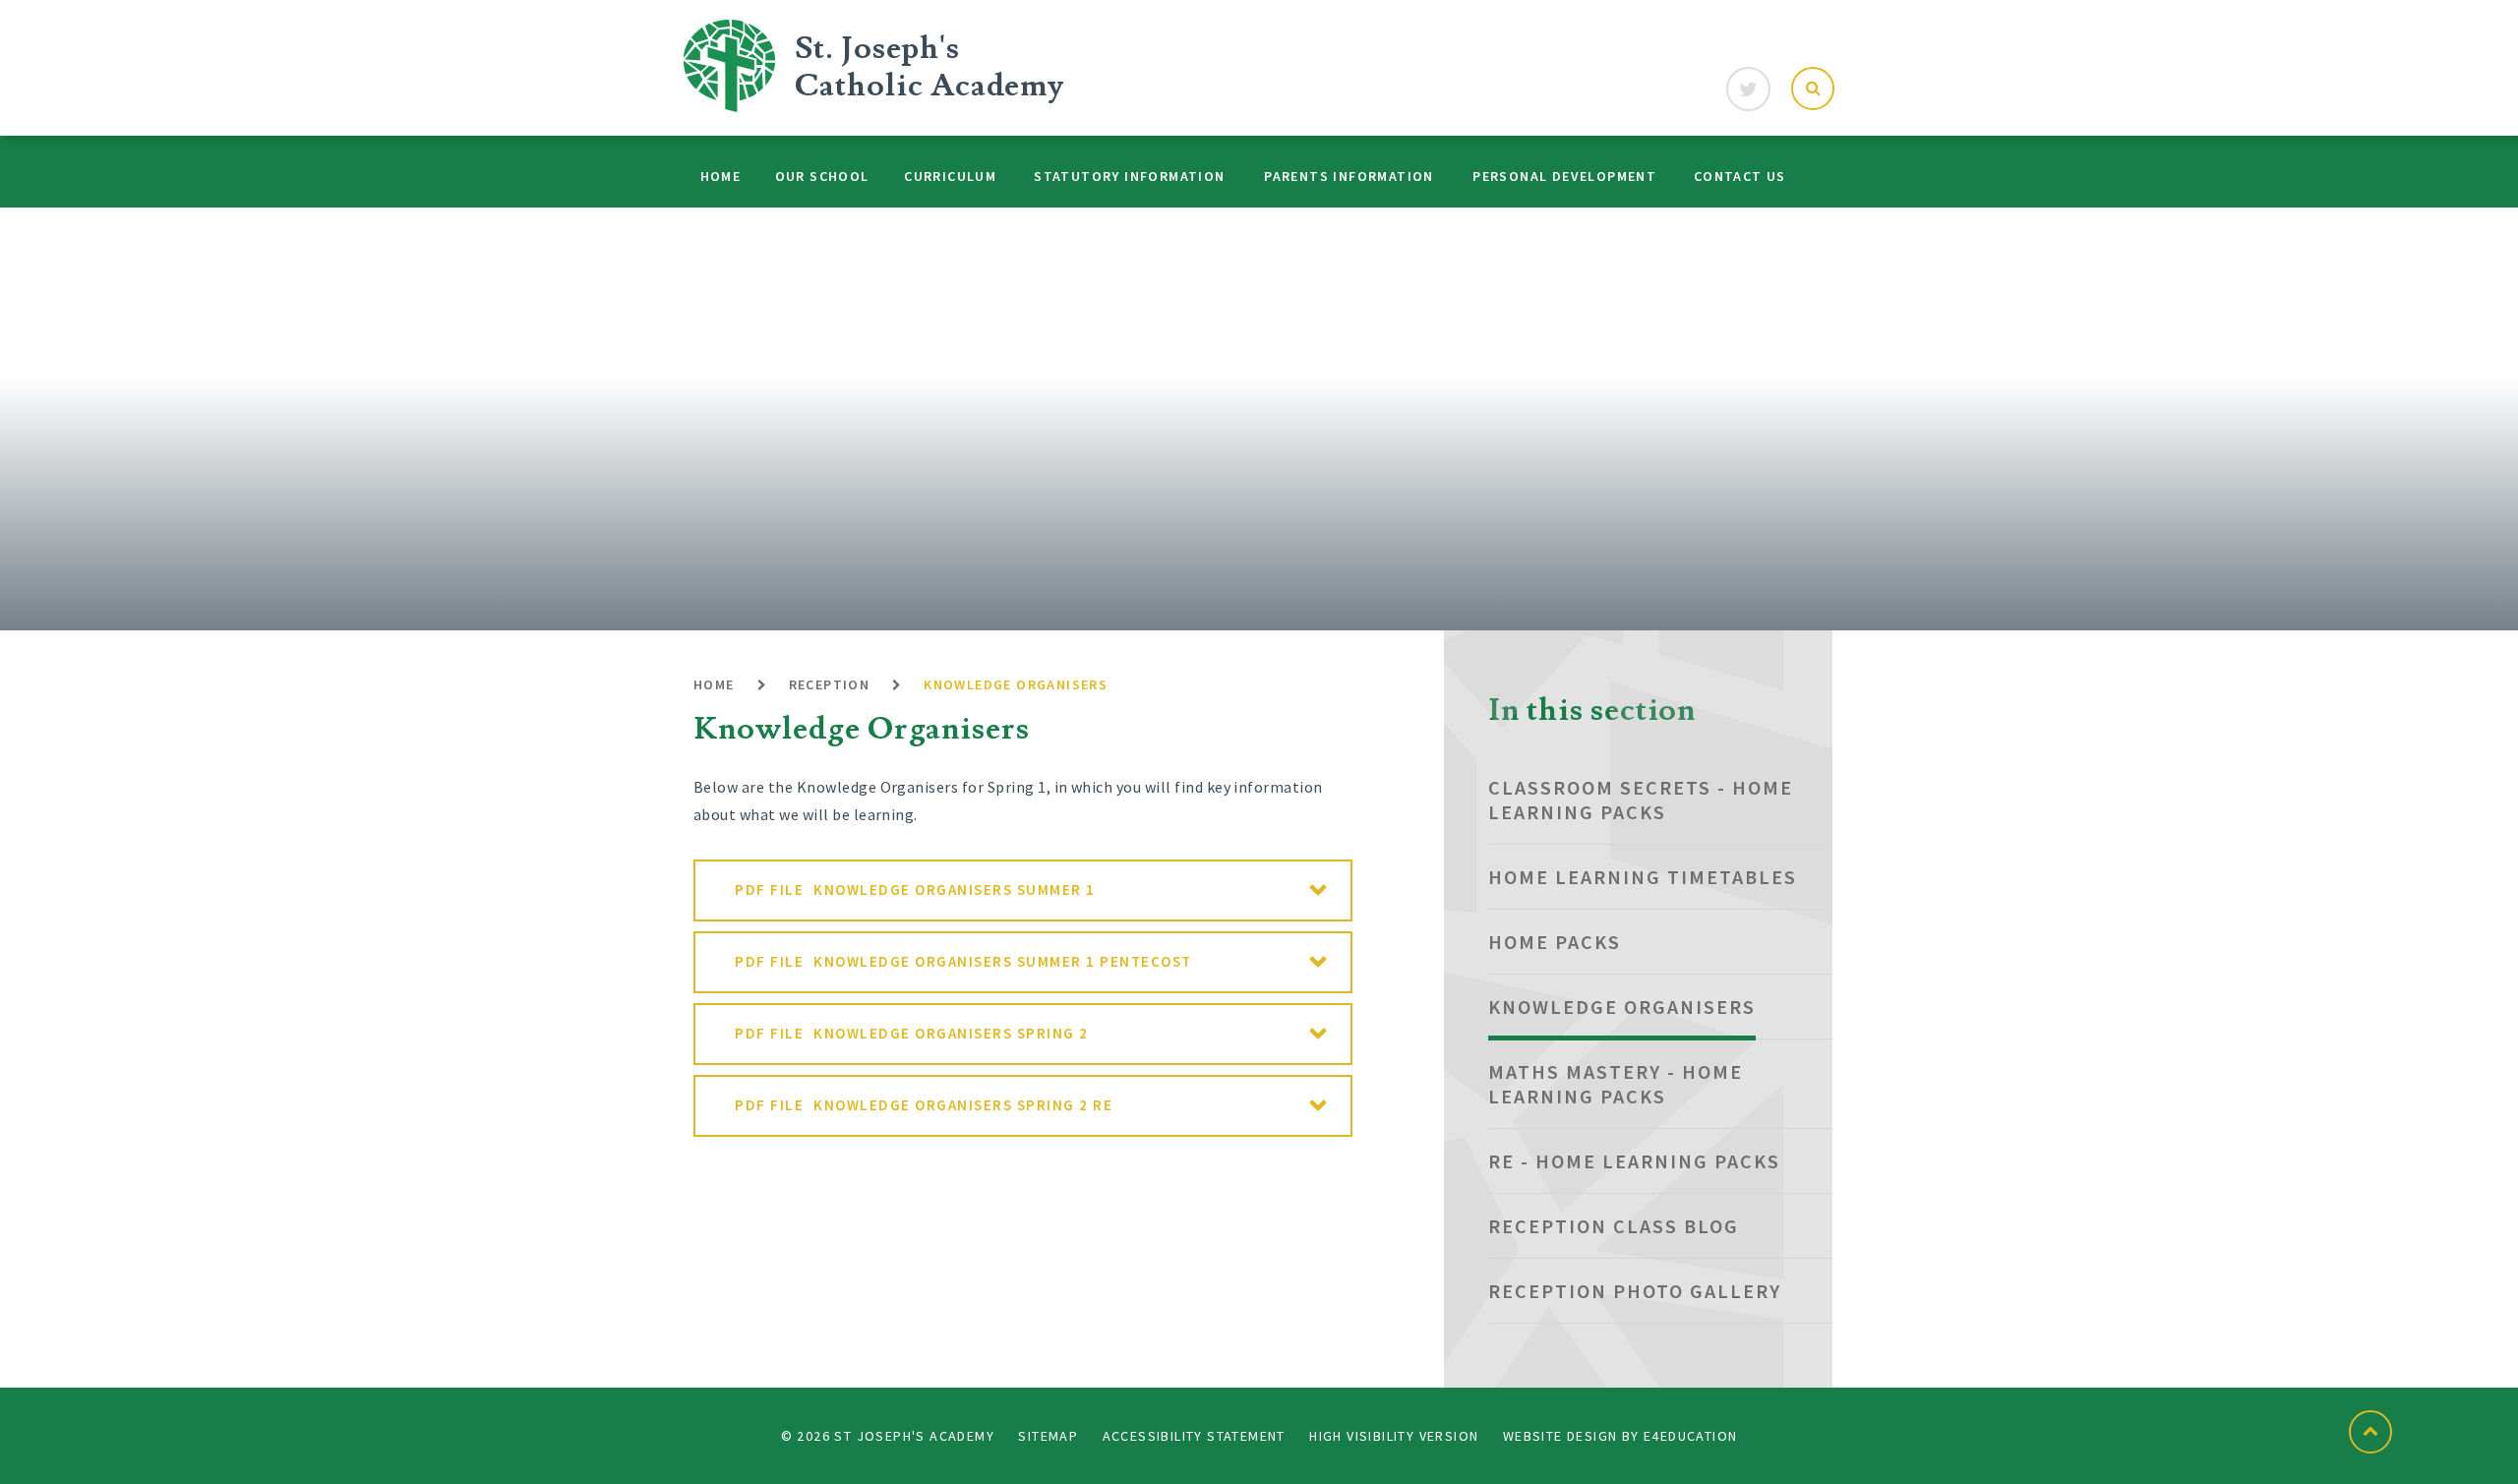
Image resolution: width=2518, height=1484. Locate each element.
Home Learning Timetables (1643, 877)
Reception (830, 684)
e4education (1690, 1436)
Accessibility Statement (1194, 1436)
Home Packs (1555, 942)
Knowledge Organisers (1016, 684)
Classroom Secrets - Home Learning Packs (1641, 800)
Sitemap (1048, 1436)
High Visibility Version (1394, 1436)
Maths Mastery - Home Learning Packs (1616, 1084)
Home (714, 684)
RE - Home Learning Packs (1634, 1161)
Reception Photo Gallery (1635, 1291)
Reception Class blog (1614, 1226)
